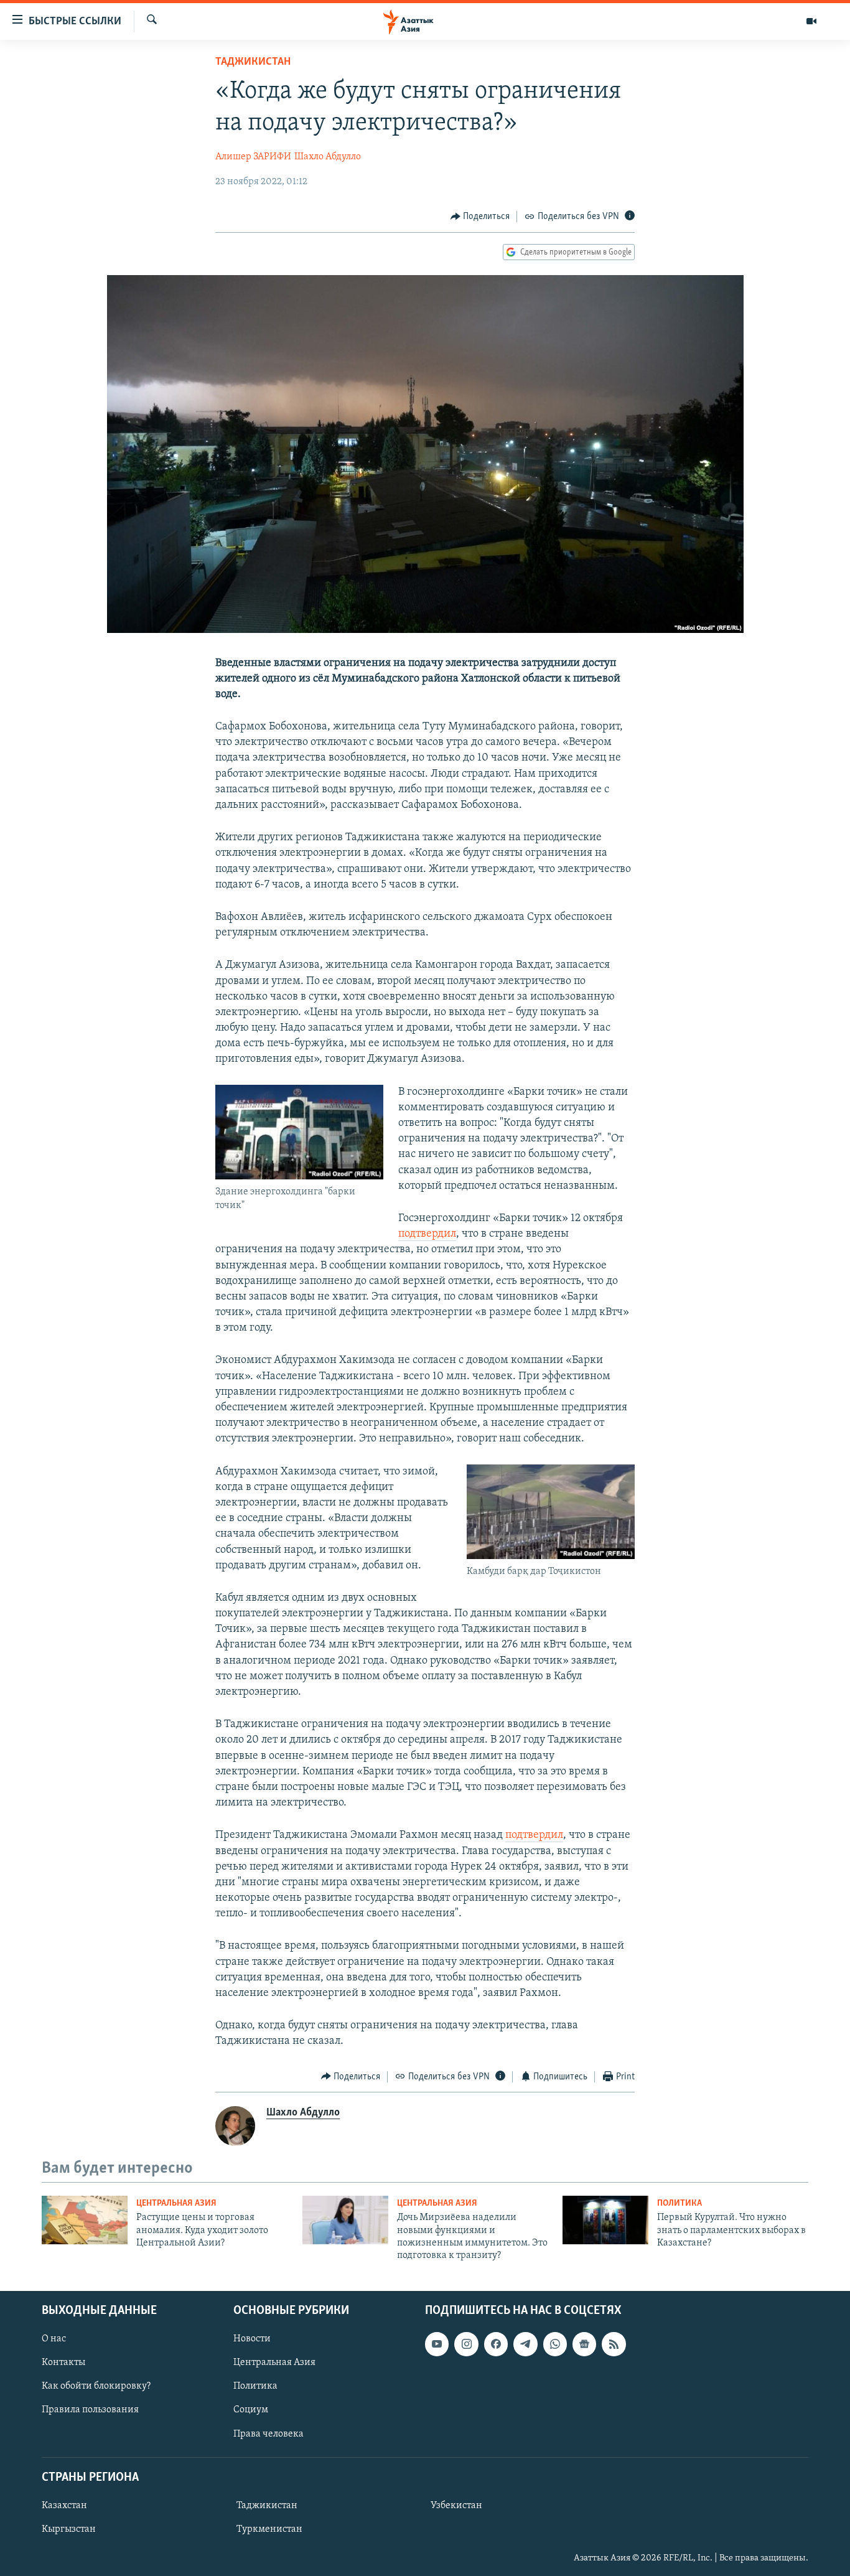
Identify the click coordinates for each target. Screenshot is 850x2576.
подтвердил (427, 1234)
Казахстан (64, 2506)
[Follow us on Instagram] (466, 2344)
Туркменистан (269, 2529)
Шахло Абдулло (328, 157)
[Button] (480, 217)
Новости (252, 2339)
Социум (251, 2410)
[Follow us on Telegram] (525, 2344)
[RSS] (614, 2344)
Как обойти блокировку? (96, 2386)
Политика (680, 2204)
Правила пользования (90, 2410)
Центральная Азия (176, 2204)
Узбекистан (456, 2506)
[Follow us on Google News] (584, 2344)
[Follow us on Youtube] (437, 2344)
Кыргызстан (69, 2529)
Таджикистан (253, 62)
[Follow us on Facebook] (496, 2344)
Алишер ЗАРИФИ (253, 157)
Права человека (269, 2433)
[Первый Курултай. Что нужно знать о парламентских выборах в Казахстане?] (605, 2220)
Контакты (63, 2363)
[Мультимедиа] (811, 21)
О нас (54, 2339)
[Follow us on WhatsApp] (555, 2344)
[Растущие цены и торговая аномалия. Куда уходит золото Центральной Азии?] (85, 2220)
